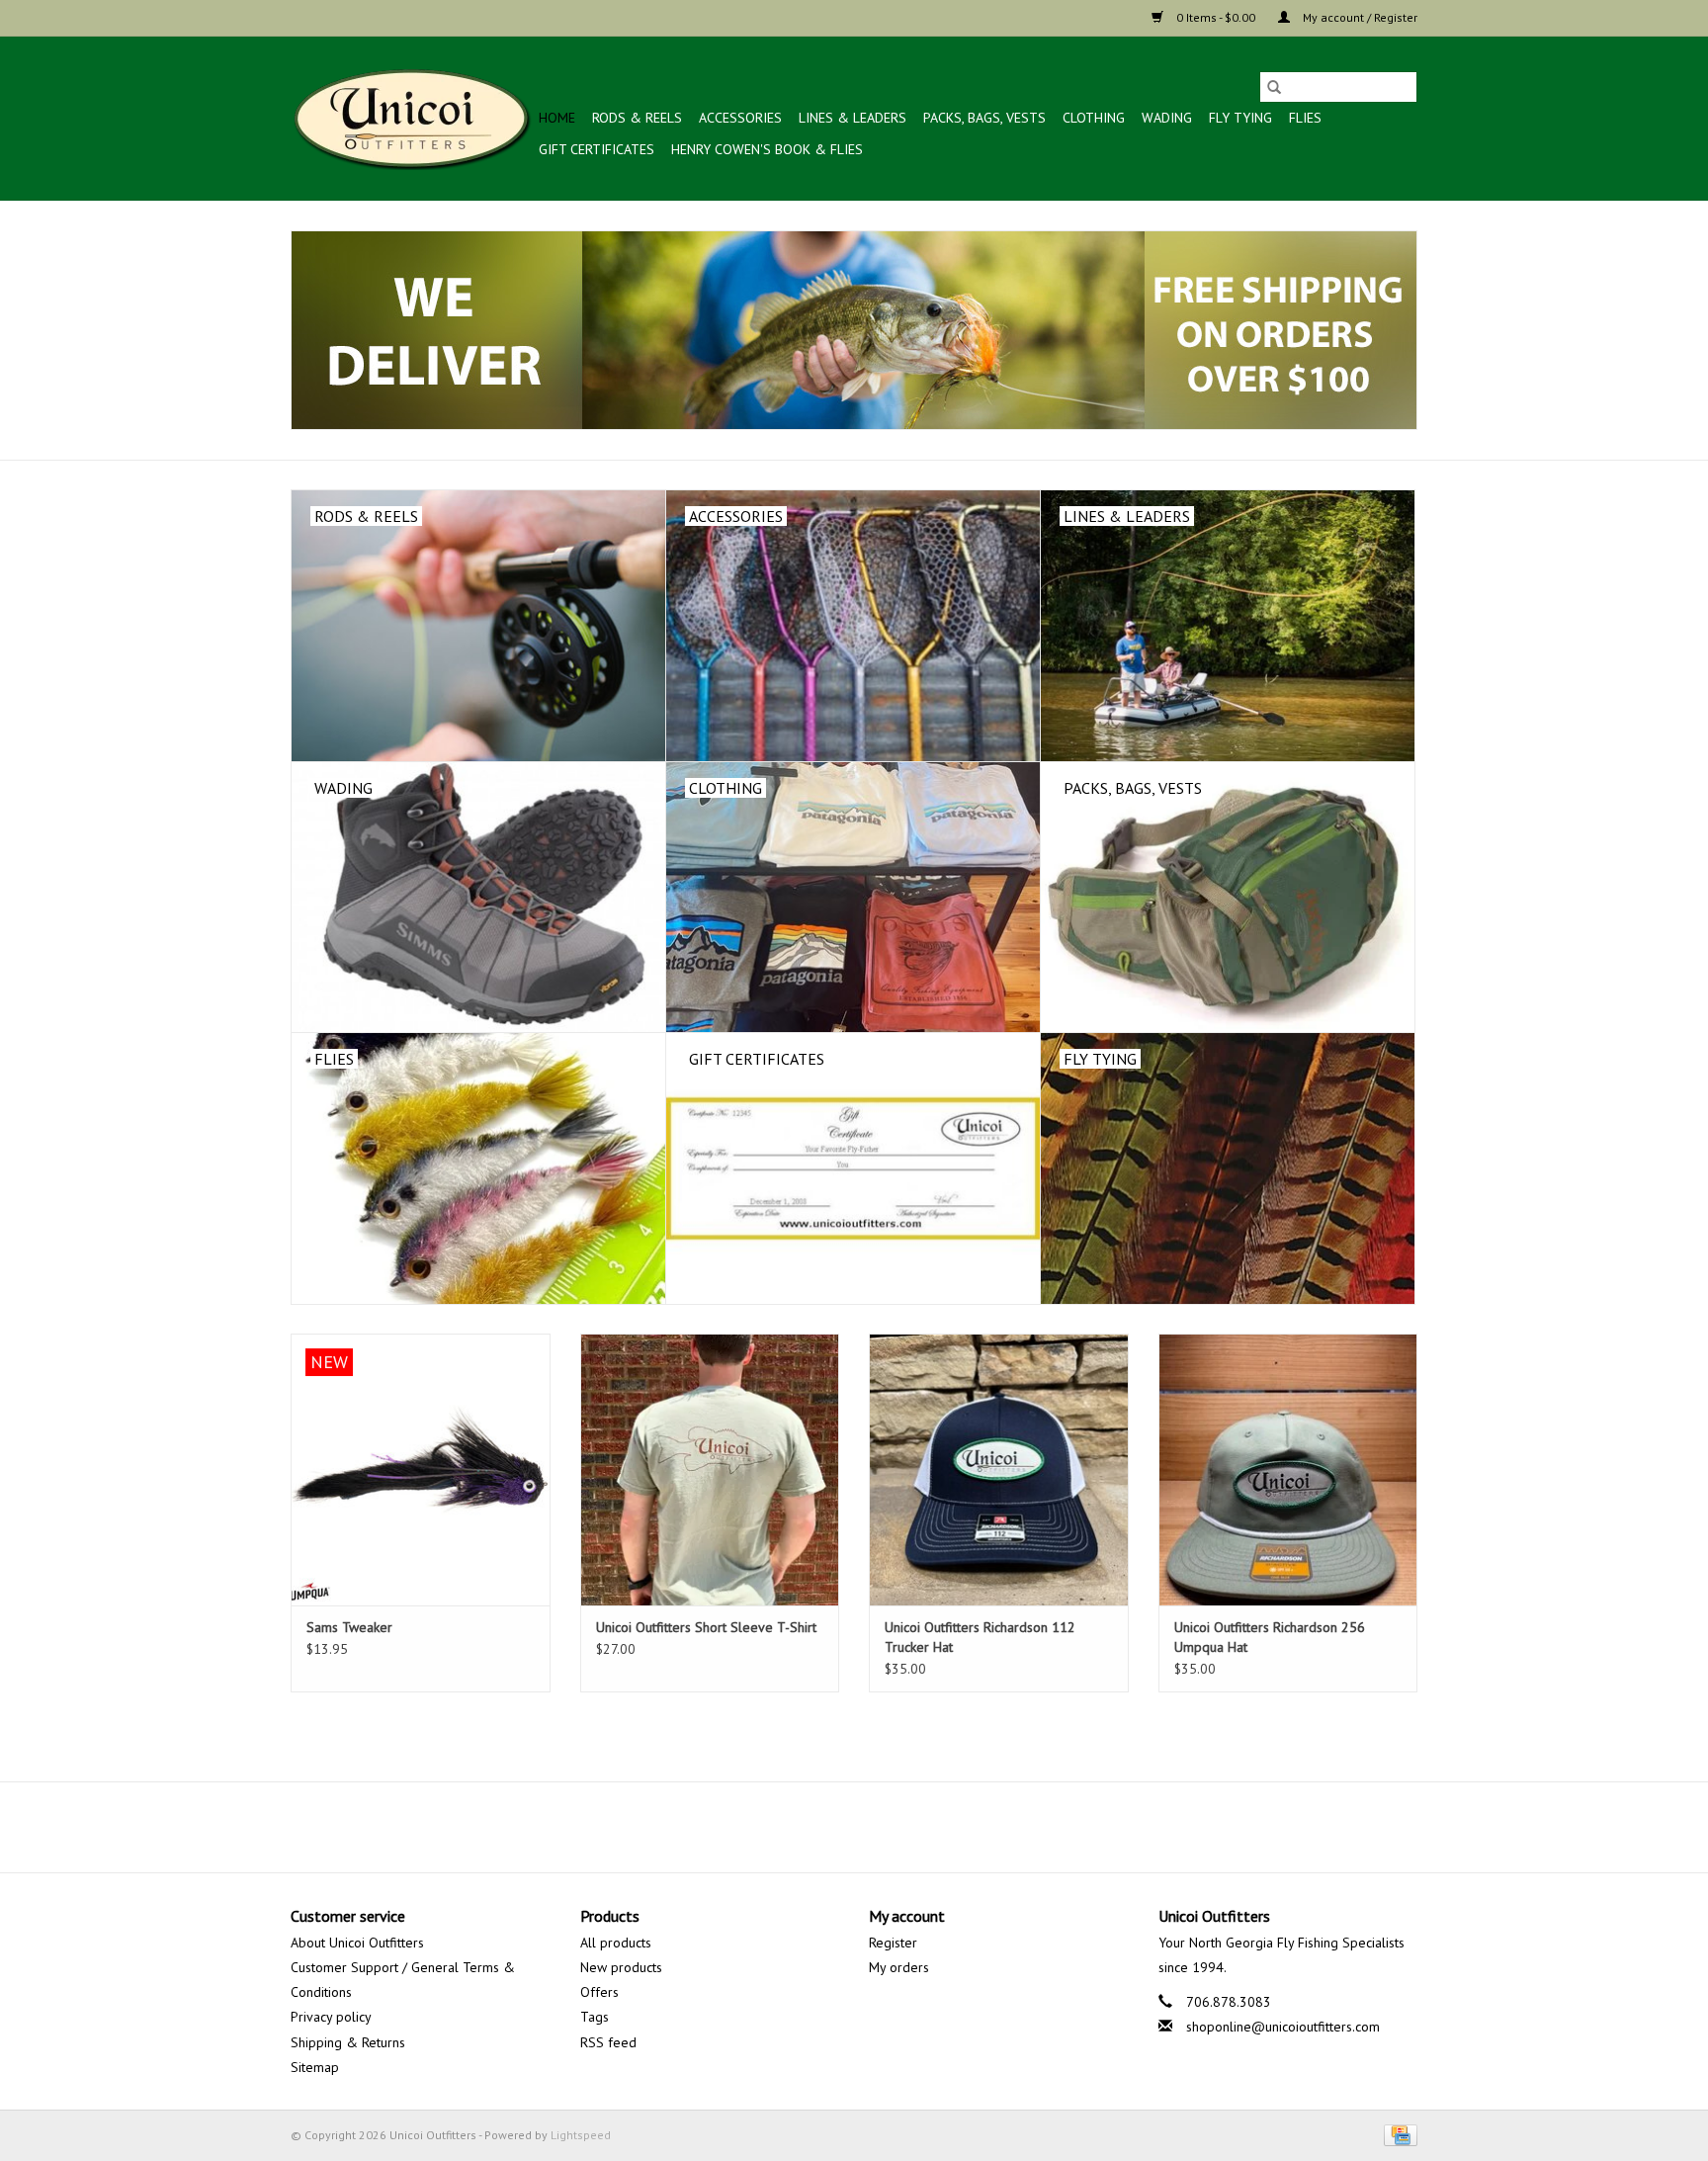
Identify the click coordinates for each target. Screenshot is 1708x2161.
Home (557, 118)
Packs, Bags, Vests (984, 118)
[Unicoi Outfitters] (412, 118)
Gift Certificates (597, 149)
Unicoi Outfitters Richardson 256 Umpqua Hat (1270, 1637)
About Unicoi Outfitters (357, 1943)
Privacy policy (331, 2017)
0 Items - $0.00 (1216, 17)
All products (616, 1943)
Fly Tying (1240, 118)
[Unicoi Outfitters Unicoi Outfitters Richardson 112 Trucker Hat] (999, 1469)
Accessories (740, 118)
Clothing (1094, 118)
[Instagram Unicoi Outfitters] (890, 1827)
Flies (1305, 118)
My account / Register (1359, 17)
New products (621, 1967)
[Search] (1274, 87)
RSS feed (608, 2042)
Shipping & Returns (348, 2042)
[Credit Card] (1397, 2134)
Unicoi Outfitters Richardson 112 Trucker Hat (980, 1637)
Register (893, 1943)
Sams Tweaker (349, 1627)
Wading (1167, 118)
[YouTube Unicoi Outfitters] (854, 1827)
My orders (899, 1967)
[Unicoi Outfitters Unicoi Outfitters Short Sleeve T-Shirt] (710, 1469)
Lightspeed (581, 2135)
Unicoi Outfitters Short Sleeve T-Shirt (706, 1627)
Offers (599, 1992)
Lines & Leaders (853, 118)
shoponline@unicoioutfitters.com (1283, 2027)
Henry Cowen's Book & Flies (767, 149)
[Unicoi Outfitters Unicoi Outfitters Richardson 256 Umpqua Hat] (1288, 1469)
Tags (595, 2017)
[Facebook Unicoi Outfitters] (818, 1827)
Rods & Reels (637, 118)
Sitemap (315, 2067)
